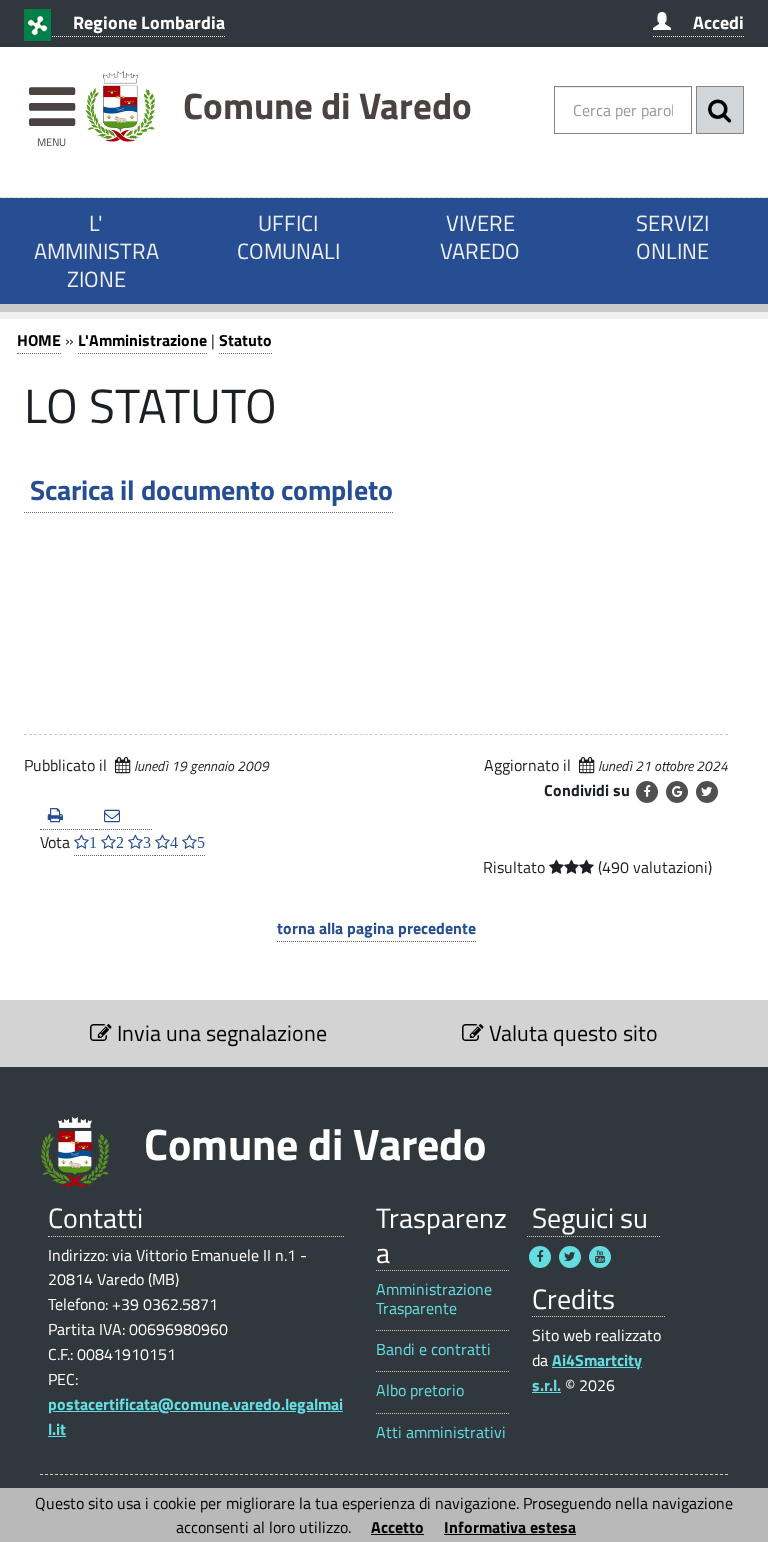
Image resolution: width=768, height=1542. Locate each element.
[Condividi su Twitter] (707, 792)
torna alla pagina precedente (376, 928)
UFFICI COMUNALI (288, 237)
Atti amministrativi (441, 1432)
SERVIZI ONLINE (672, 237)
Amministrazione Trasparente (434, 1299)
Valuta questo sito (571, 1033)
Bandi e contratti (433, 1349)
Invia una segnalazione (219, 1033)
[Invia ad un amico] (124, 816)
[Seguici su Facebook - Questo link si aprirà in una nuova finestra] (540, 1257)
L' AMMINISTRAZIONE (96, 251)
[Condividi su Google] (677, 792)
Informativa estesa (510, 1527)
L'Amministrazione (142, 340)
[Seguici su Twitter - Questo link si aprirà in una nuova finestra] (570, 1257)
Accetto (397, 1527)
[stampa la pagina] (68, 816)
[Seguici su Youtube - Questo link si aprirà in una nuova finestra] (600, 1257)
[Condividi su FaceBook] (647, 792)
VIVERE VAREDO (480, 237)
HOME (39, 340)
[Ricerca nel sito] (720, 110)
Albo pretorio (420, 1390)
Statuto (245, 340)
